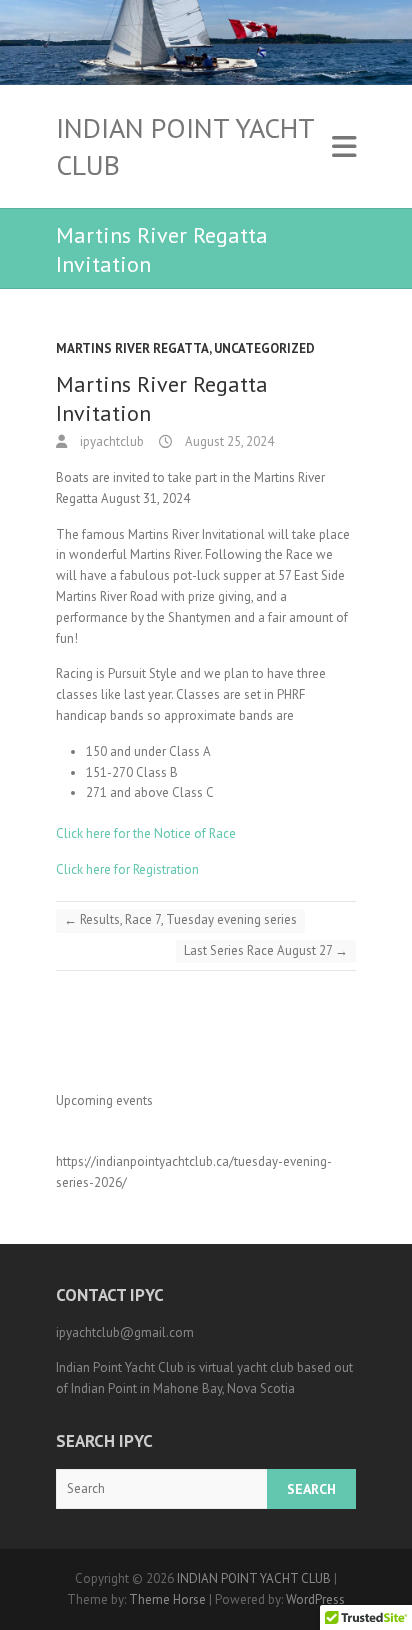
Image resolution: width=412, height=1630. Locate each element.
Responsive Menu (344, 146)
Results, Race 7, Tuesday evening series (180, 919)
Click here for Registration (129, 869)
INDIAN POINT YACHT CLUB (185, 146)
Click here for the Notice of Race (146, 833)
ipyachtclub (110, 441)
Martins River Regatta (132, 348)
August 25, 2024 (228, 441)
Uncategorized (264, 348)
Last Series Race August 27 (266, 950)
